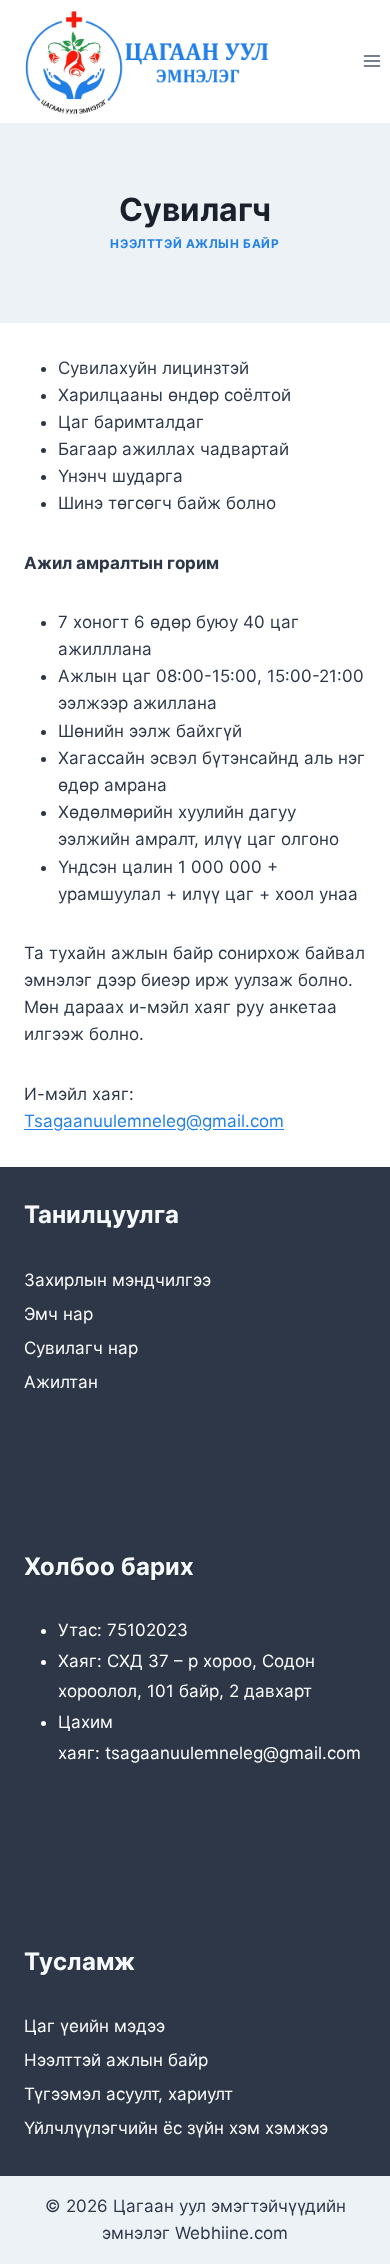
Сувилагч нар (81, 1348)
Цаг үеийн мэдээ (94, 2026)
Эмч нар (58, 1314)
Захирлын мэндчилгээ (117, 1280)
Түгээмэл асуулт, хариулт (128, 2094)
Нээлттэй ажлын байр (194, 243)
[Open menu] (371, 61)
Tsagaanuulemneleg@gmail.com (154, 1121)
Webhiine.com (231, 2233)
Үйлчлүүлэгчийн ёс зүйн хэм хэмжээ (176, 2128)
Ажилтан (61, 1382)
